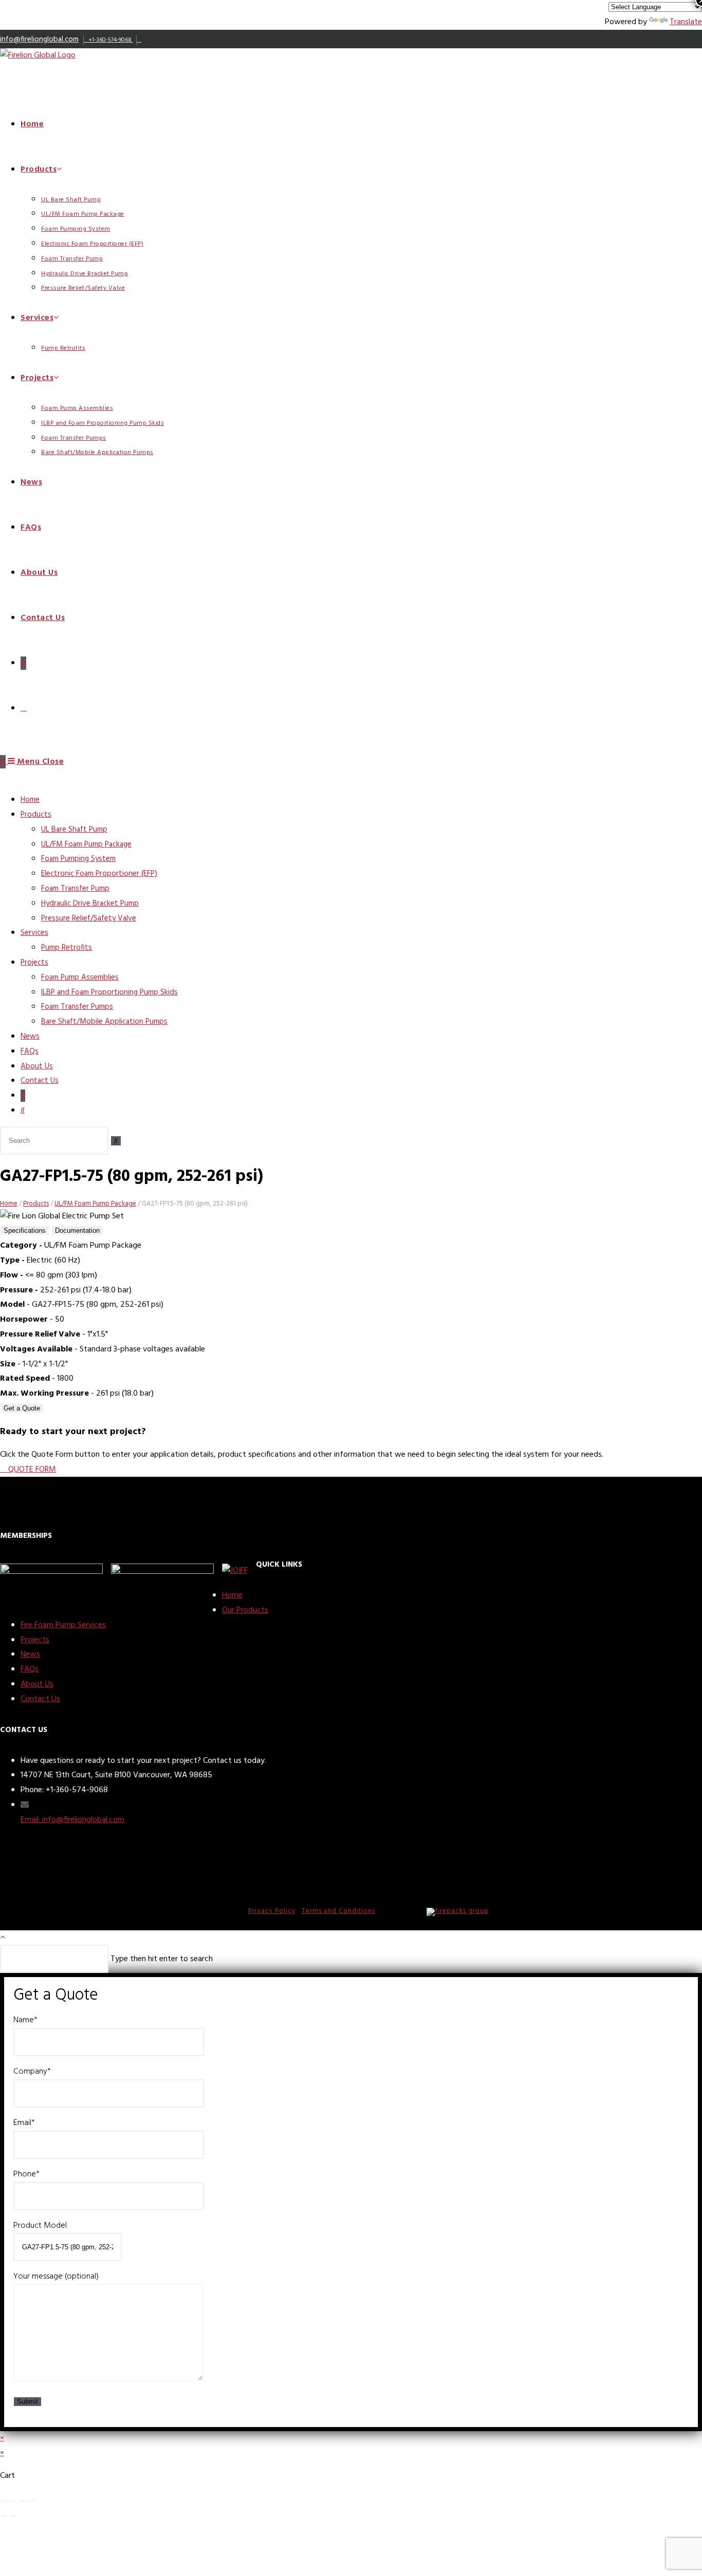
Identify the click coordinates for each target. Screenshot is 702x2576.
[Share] (13, 2501)
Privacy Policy (272, 1911)
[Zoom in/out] (31, 2501)
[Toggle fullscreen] (22, 2501)
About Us (37, 1066)
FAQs (30, 1051)
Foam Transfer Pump (75, 889)
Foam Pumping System (78, 859)
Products (36, 815)
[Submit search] (116, 1141)
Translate (686, 22)
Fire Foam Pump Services (63, 1625)
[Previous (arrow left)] (4, 2516)
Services (34, 933)
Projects (34, 963)
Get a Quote (22, 1408)
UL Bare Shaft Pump (74, 830)
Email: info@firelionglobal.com (72, 1820)
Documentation (77, 1230)
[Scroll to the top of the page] (3, 1938)
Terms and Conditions (338, 1911)
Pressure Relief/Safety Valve (89, 918)
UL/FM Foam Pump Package (86, 844)
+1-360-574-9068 (110, 40)
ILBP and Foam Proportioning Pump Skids (109, 992)
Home (30, 800)
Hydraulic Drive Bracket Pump (90, 904)
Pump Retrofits (67, 948)
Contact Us (40, 1081)
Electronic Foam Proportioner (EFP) (99, 874)
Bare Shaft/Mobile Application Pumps (104, 1022)
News (30, 1037)
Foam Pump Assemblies (80, 977)
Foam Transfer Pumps (77, 1007)
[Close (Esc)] (4, 2501)
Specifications (25, 1230)
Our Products (245, 1610)
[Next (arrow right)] (13, 2516)
